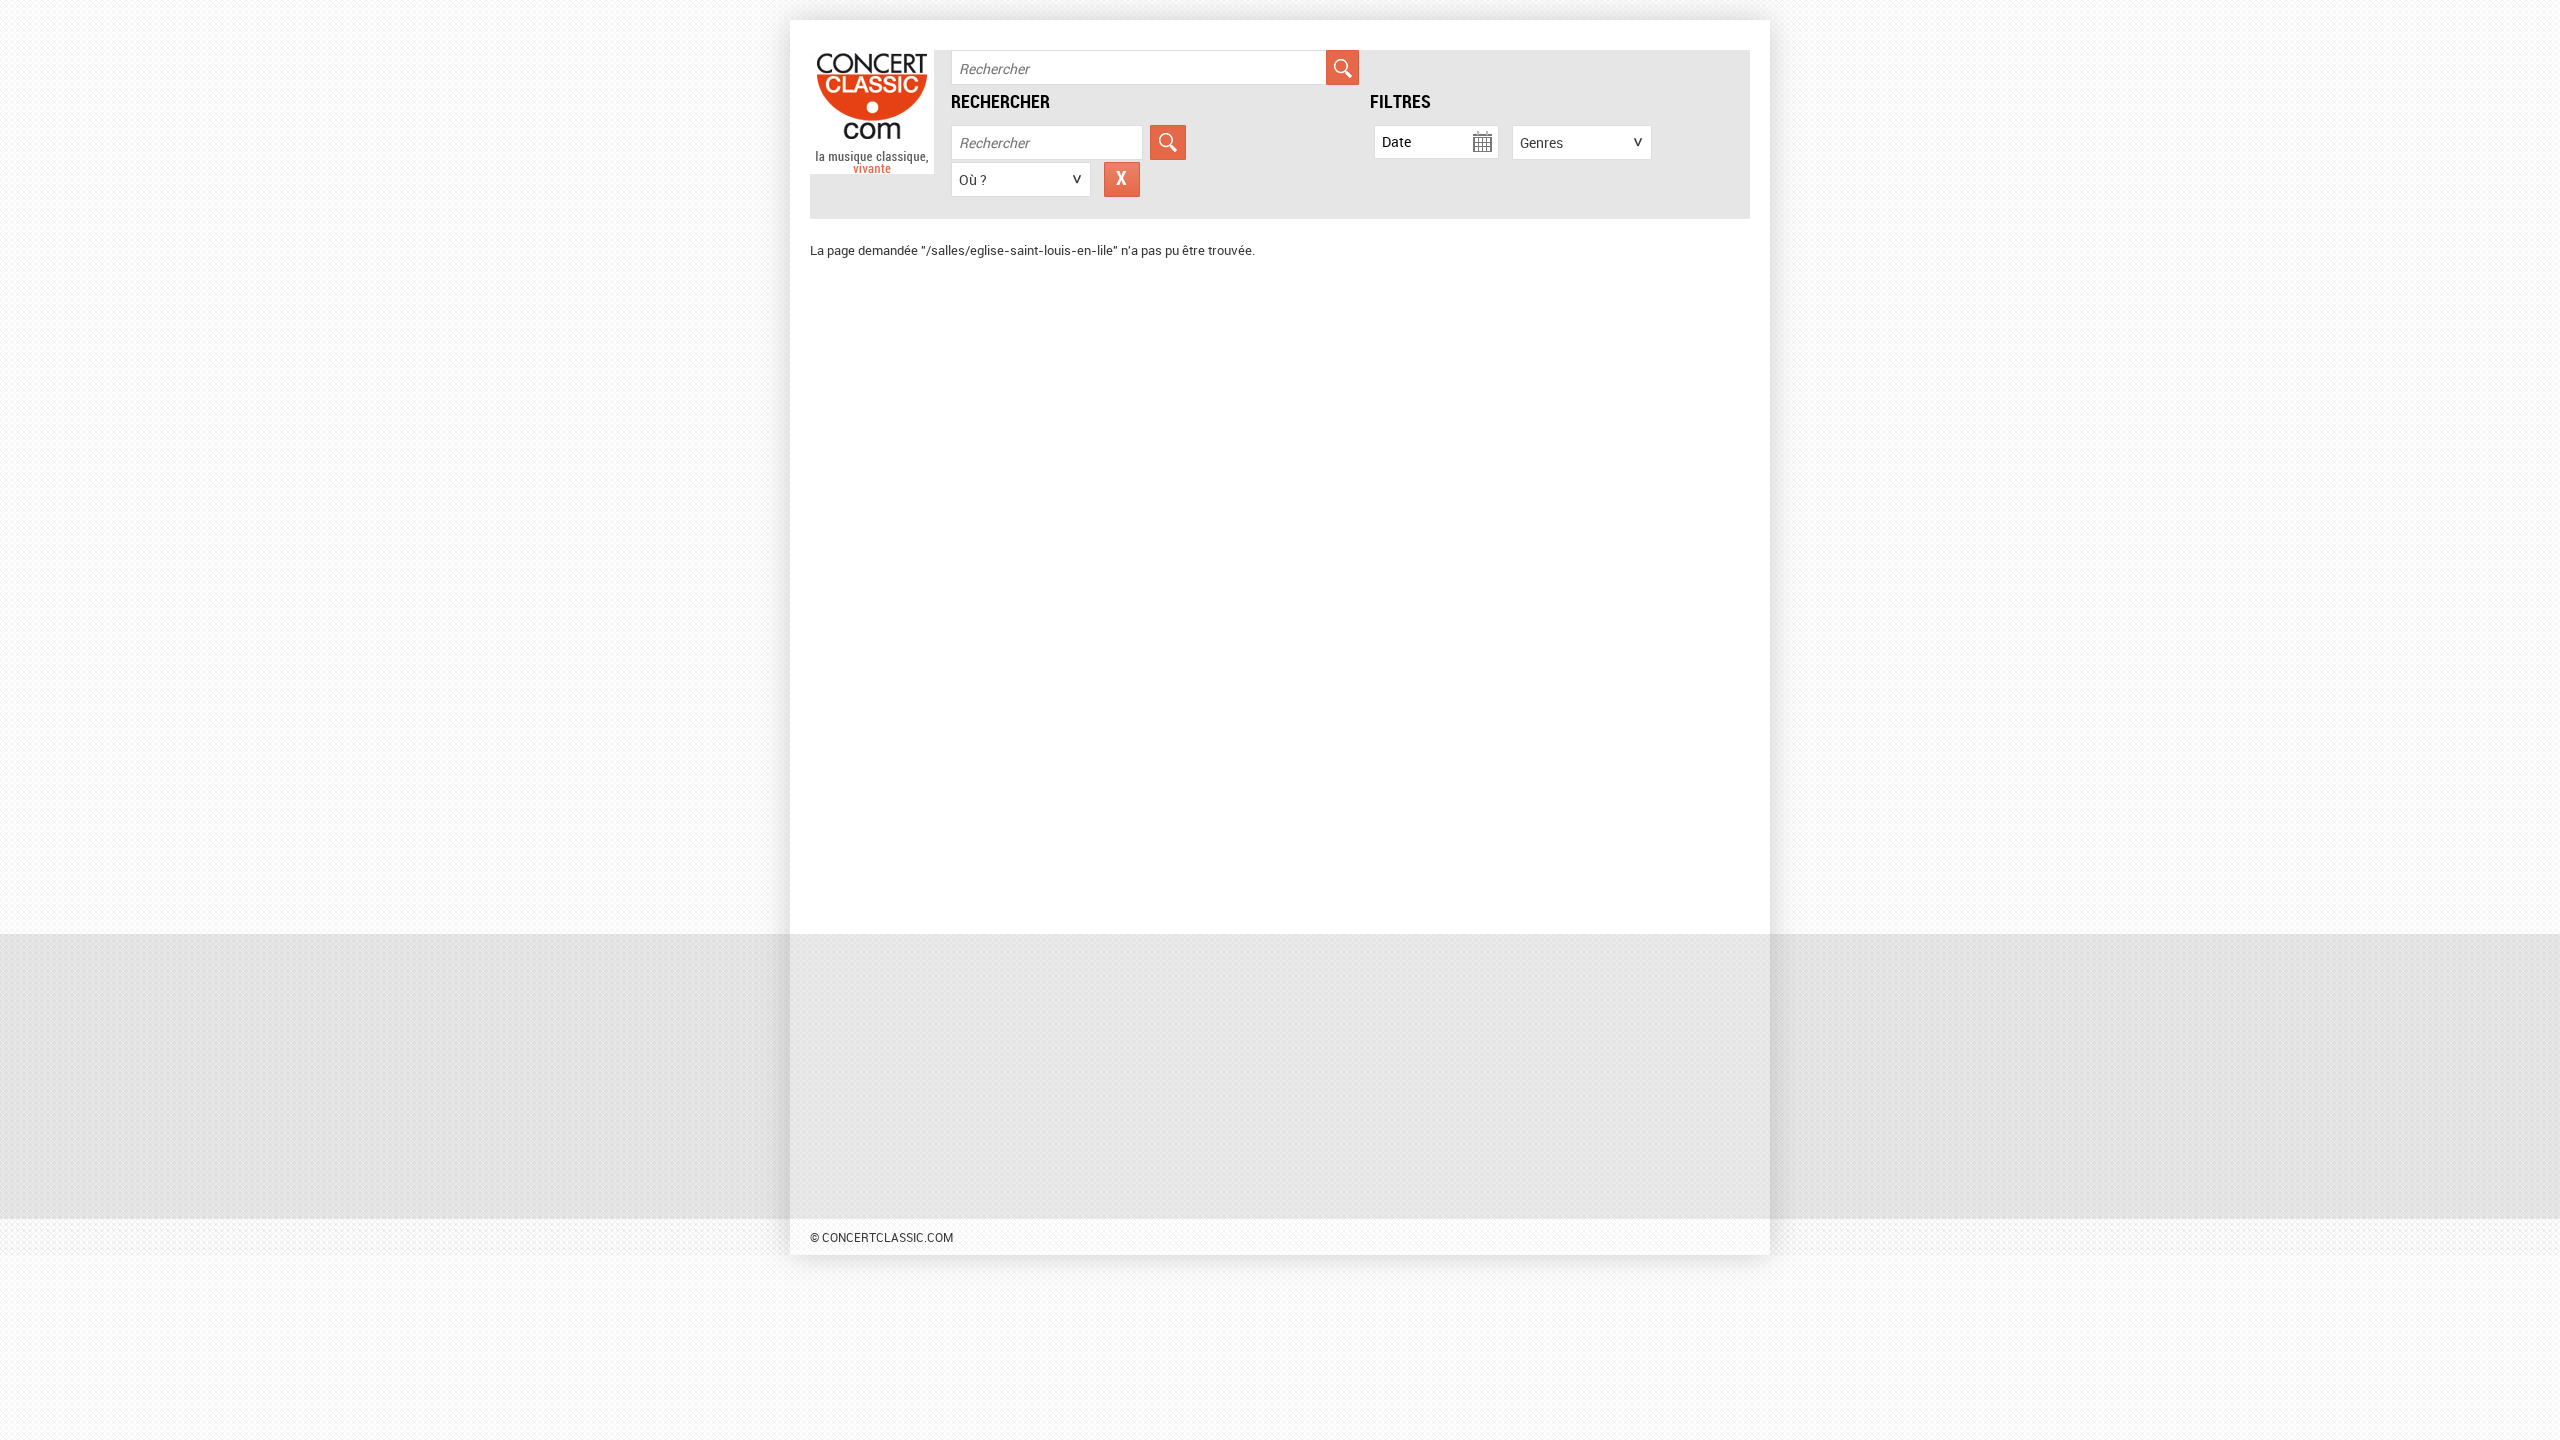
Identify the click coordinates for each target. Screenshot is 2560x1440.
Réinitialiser (1122, 179)
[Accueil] (872, 169)
